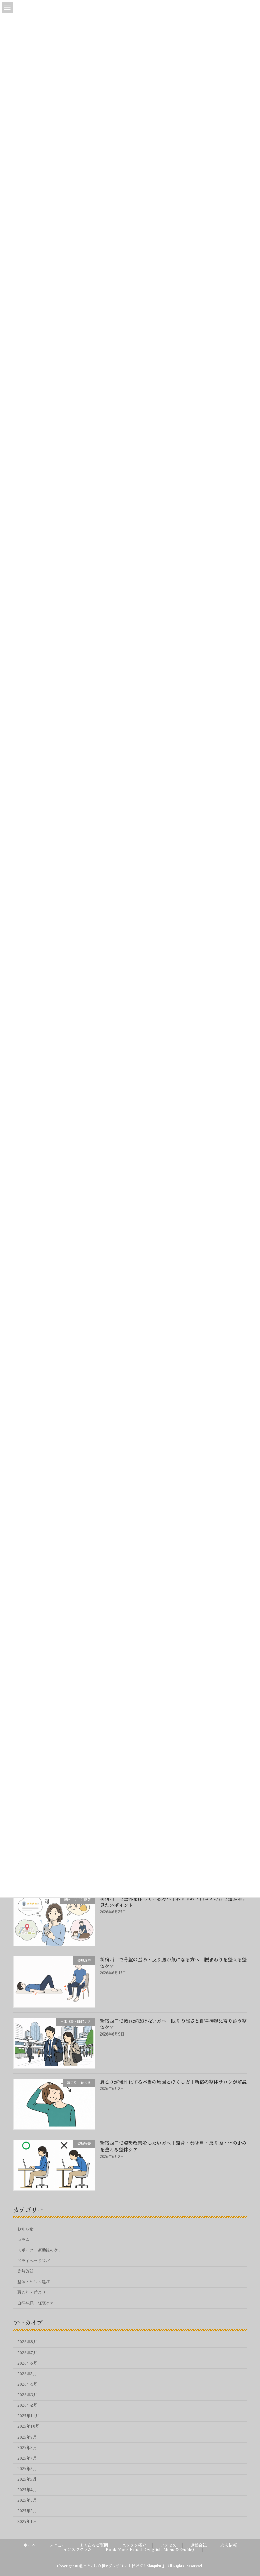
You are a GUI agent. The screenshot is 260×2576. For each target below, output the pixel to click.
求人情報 (229, 2545)
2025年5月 (27, 2479)
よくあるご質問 (94, 2545)
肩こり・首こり (31, 2293)
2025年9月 (27, 2437)
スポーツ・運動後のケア (40, 2250)
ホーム (29, 2545)
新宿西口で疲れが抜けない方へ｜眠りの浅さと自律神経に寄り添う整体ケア (173, 2024)
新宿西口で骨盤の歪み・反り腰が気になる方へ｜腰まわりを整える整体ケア (173, 1963)
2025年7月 (27, 2458)
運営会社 (198, 2545)
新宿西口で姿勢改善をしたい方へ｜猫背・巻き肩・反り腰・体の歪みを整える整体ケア (173, 2146)
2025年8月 (27, 2447)
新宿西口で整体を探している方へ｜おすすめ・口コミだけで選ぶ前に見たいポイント (173, 1902)
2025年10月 (28, 2426)
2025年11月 (28, 2416)
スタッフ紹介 (134, 2545)
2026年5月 (27, 2374)
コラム (23, 2240)
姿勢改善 (25, 2272)
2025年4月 (27, 2490)
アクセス (168, 2545)
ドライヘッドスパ (34, 2261)
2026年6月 (27, 2363)
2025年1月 (27, 2521)
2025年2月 (27, 2511)
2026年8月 (27, 2342)
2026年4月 (27, 2384)
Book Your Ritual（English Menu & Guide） (151, 2550)
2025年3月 (27, 2500)
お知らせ (25, 2229)
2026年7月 (27, 2353)
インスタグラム (78, 2550)
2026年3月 (27, 2395)
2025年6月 (27, 2469)
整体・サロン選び (34, 2282)
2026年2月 (27, 2405)
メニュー (58, 2545)
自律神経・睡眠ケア (36, 2303)
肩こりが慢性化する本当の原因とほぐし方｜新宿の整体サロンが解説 (173, 2081)
